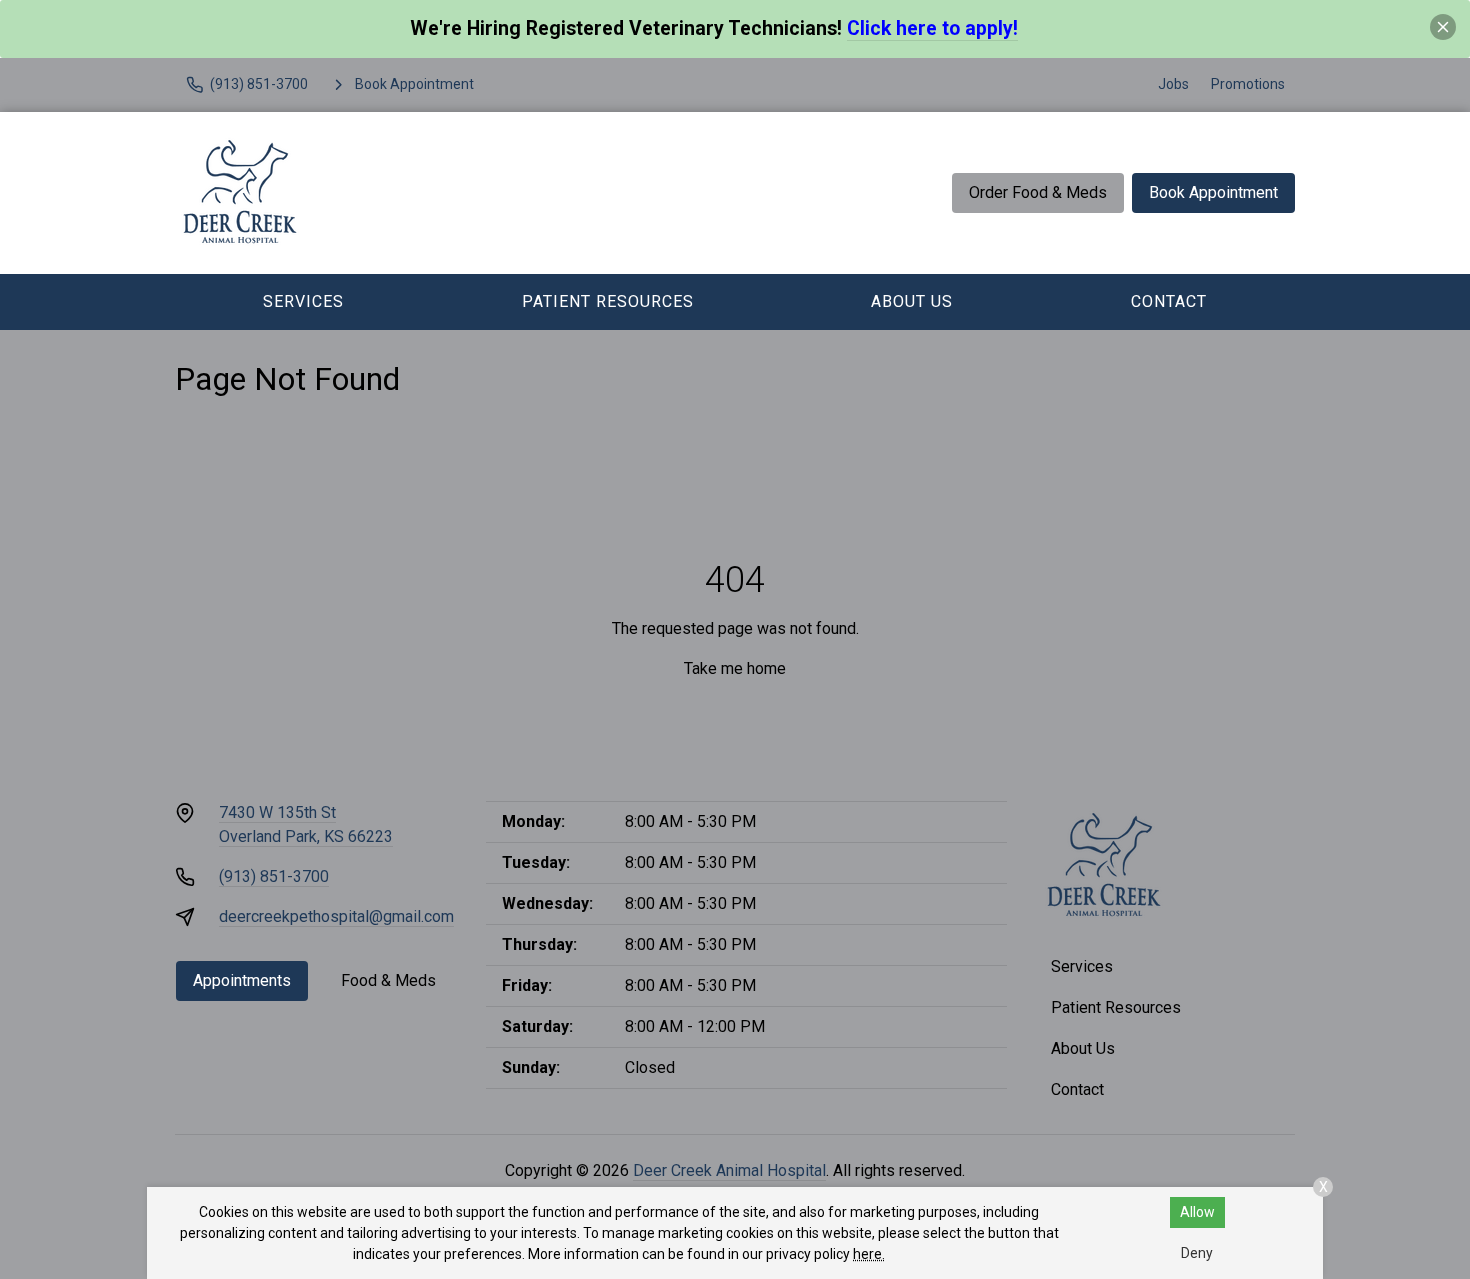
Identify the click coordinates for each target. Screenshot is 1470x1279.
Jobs (1173, 84)
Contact (1169, 301)
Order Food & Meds (1038, 192)
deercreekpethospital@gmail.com (336, 916)
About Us (912, 301)
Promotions (1248, 84)
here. (869, 1254)
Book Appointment (1213, 192)
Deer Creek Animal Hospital (729, 1170)
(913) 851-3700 (274, 876)
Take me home (735, 668)
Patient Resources (608, 301)
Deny (1197, 1253)
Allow (1197, 1212)
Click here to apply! (932, 28)
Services (303, 301)
